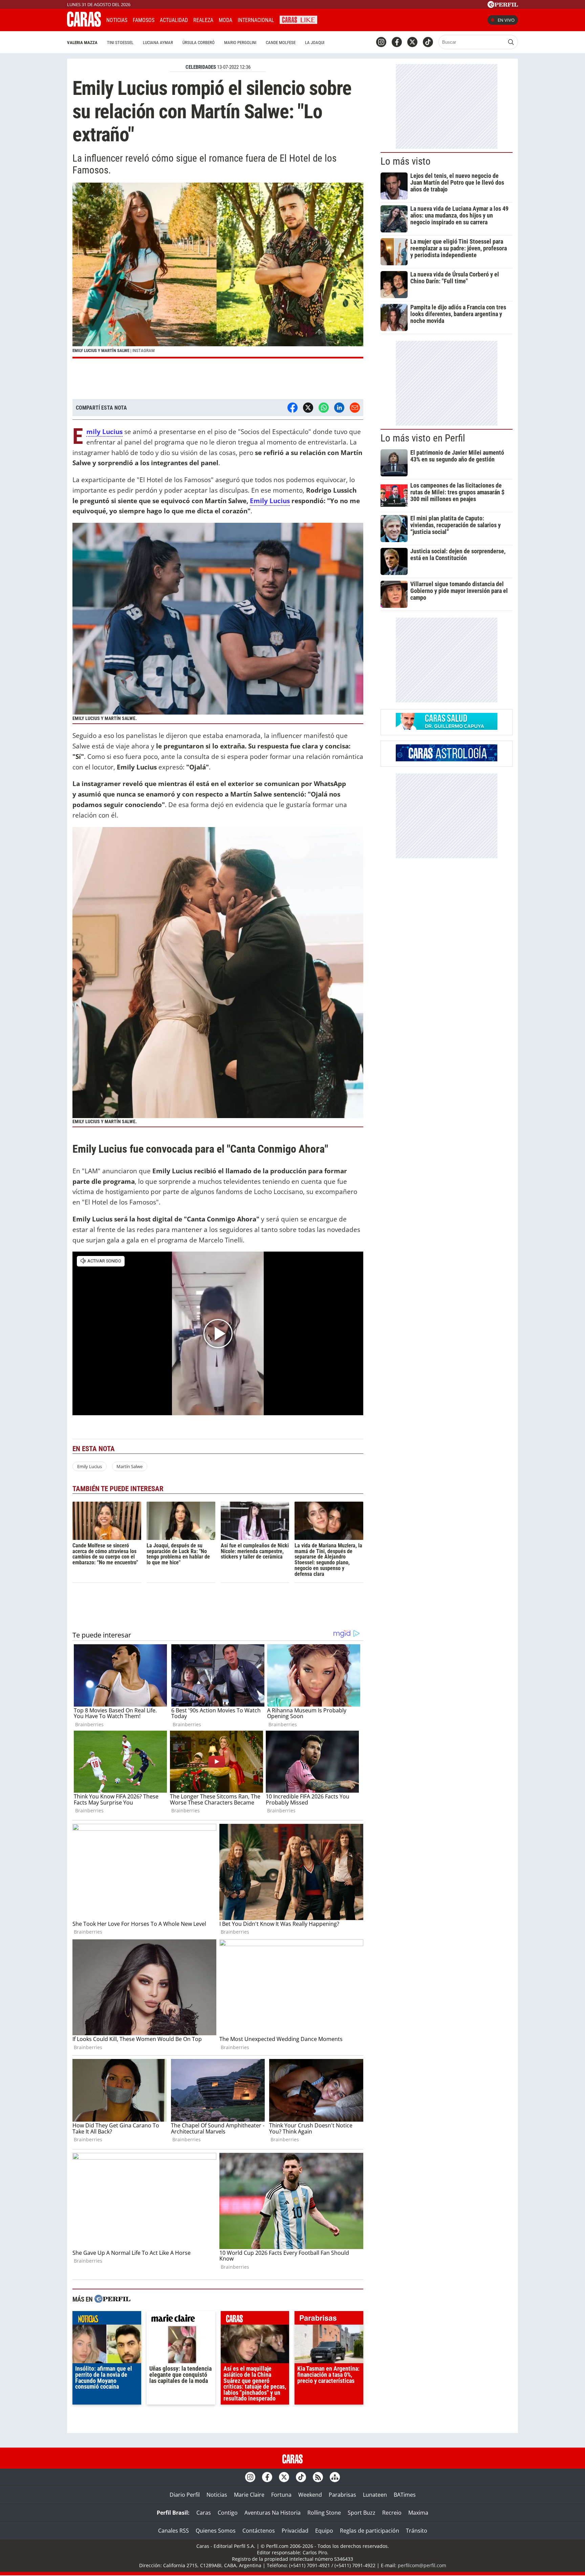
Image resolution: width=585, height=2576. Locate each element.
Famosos (144, 20)
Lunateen (375, 2495)
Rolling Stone (324, 2513)
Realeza (203, 20)
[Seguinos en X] (412, 42)
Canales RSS (174, 2531)
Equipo (324, 2531)
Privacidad (295, 2531)
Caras (204, 2513)
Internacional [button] (256, 20)
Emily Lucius (270, 501)
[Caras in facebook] (397, 42)
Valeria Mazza (82, 43)
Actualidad (174, 20)
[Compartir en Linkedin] (339, 408)
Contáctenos (259, 2531)
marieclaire (181, 2320)
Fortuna (281, 2495)
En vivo (506, 20)
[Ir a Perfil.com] (503, 6)
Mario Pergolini (240, 43)
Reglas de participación (370, 2531)
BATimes (405, 2495)
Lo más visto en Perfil (423, 438)
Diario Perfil (185, 2495)
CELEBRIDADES (201, 67)
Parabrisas (342, 2495)
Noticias (117, 20)
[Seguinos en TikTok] (428, 42)
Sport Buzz (362, 2513)
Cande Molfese (281, 43)
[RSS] (318, 2477)
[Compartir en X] (308, 408)
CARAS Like (298, 19)
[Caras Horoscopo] (447, 759)
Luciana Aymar (158, 43)
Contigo (228, 2513)
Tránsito (417, 2531)
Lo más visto (406, 161)
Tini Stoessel (120, 43)
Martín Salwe (129, 1466)
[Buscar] (511, 42)
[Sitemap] (335, 2477)
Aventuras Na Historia (273, 2513)
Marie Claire (249, 2495)
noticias (107, 2320)
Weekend (310, 2495)
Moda (225, 20)
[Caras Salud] (447, 728)
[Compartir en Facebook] (292, 408)
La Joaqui (315, 43)
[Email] (355, 408)
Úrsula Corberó (199, 43)
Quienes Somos (216, 2531)
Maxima (418, 2513)
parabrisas (329, 2320)
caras (255, 2320)
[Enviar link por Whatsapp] (324, 408)
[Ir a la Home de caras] (84, 25)
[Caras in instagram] (381, 42)
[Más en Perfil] (112, 2300)
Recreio (392, 2513)
